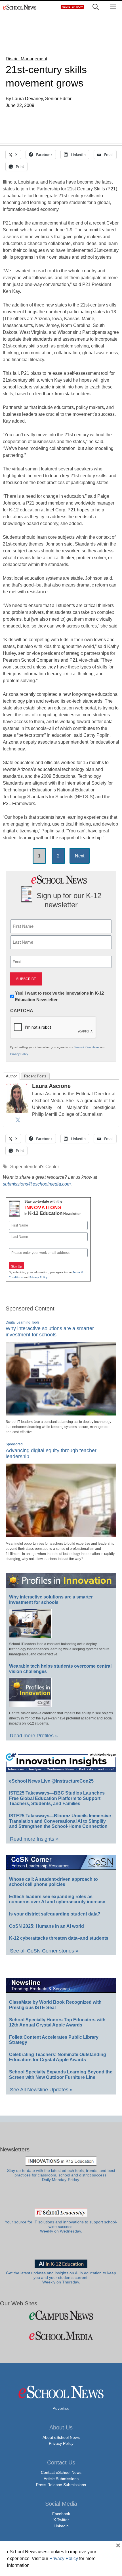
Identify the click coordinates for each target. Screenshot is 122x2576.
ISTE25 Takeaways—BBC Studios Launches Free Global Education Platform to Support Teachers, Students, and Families (57, 1798)
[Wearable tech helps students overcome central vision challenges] (30, 1705)
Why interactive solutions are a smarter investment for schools (50, 1332)
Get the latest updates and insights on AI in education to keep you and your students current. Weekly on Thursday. (61, 2278)
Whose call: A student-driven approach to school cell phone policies (53, 1882)
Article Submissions (61, 2479)
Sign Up (16, 1266)
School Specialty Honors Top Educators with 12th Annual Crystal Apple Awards (57, 2022)
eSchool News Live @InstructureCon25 (51, 1781)
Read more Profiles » (34, 1736)
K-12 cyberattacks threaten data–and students (59, 1938)
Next (80, 856)
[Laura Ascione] (18, 1112)
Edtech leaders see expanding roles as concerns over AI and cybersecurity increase (57, 1899)
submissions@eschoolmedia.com (37, 1184)
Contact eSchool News (61, 2472)
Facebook (61, 2514)
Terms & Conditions (87, 1047)
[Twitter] (18, 1120)
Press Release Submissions (61, 2485)
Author (11, 1076)
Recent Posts (35, 1076)
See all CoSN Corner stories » (44, 1951)
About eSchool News (61, 2437)
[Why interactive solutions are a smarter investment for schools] (61, 1413)
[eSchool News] (20, 7)
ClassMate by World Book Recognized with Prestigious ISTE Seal (55, 2005)
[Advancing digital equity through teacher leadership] (61, 1535)
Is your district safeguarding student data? (55, 1914)
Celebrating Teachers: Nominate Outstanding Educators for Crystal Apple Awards (58, 2057)
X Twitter (61, 2520)
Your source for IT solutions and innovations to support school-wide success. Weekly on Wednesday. (61, 2227)
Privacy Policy (19, 1054)
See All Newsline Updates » (41, 2090)
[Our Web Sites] (61, 2315)
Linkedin (61, 2526)
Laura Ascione (51, 1086)
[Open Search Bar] (96, 7)
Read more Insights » (34, 1839)
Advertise (61, 2408)
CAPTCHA (22, 1011)
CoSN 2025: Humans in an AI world (47, 1926)
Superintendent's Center (35, 1167)
